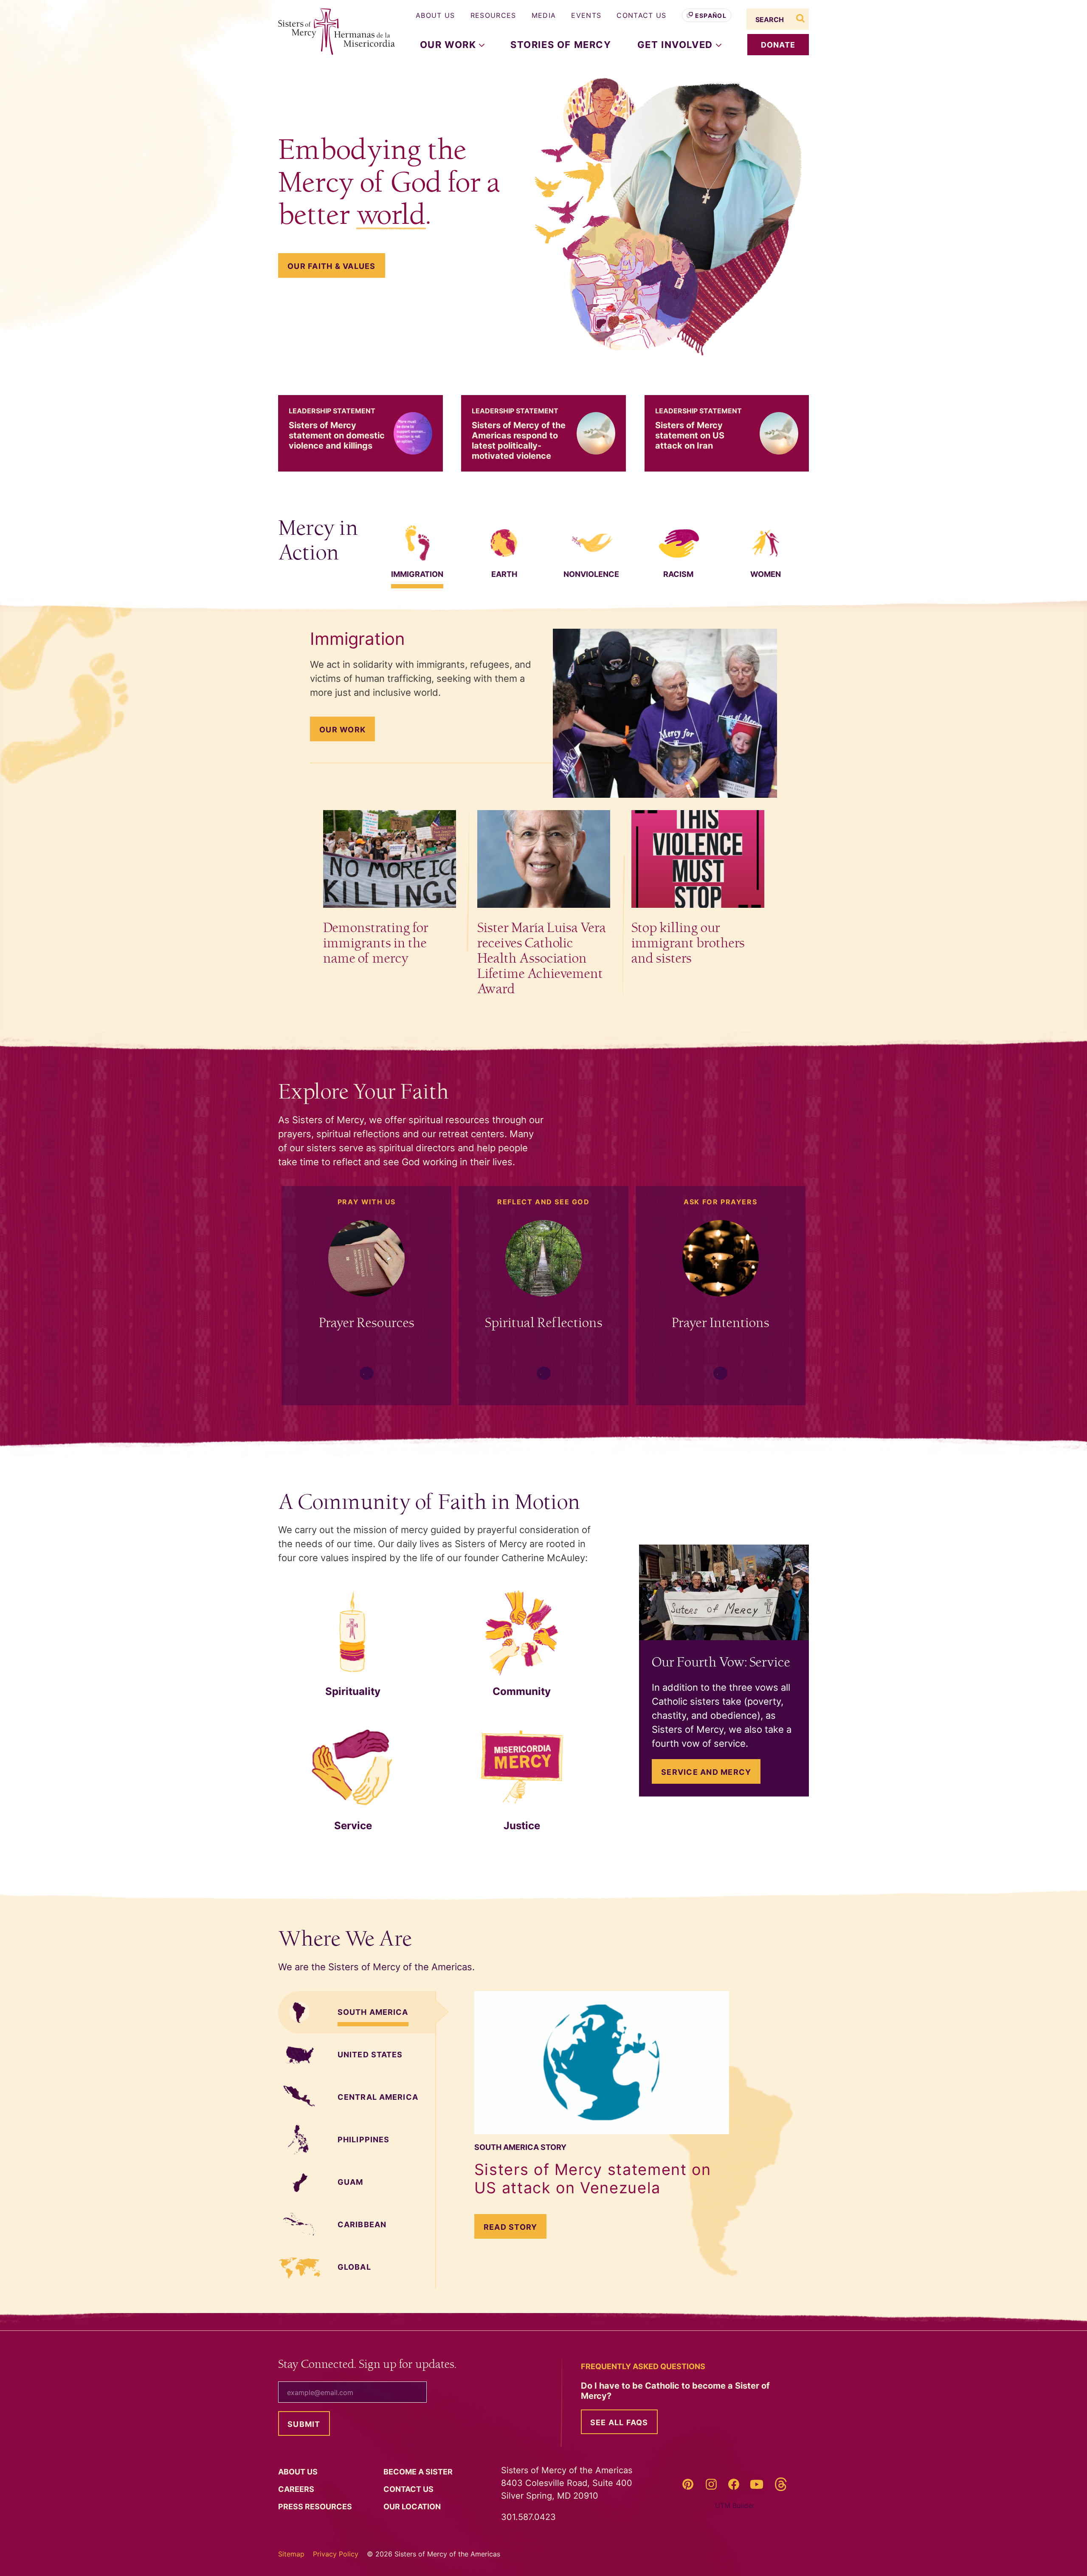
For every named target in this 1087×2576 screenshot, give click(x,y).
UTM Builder (735, 2505)
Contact (409, 2489)
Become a (419, 2472)
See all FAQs (619, 2422)
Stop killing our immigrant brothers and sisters (688, 943)
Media (544, 15)
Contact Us (641, 15)
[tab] (417, 543)
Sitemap (291, 2554)
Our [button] (449, 45)
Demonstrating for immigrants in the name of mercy (376, 943)
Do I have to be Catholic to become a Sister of (675, 2391)
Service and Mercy (706, 1772)
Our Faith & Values (332, 266)
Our (413, 2507)
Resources (493, 15)
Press (316, 2507)
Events (586, 15)
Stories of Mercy (561, 45)
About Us (435, 15)
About (299, 2472)
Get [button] (677, 45)
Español (711, 16)
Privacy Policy (336, 2554)
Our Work (342, 730)
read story (515, 2227)
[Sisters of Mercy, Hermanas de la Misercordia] (331, 32)
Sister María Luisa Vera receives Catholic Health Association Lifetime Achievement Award (542, 959)
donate (778, 45)
